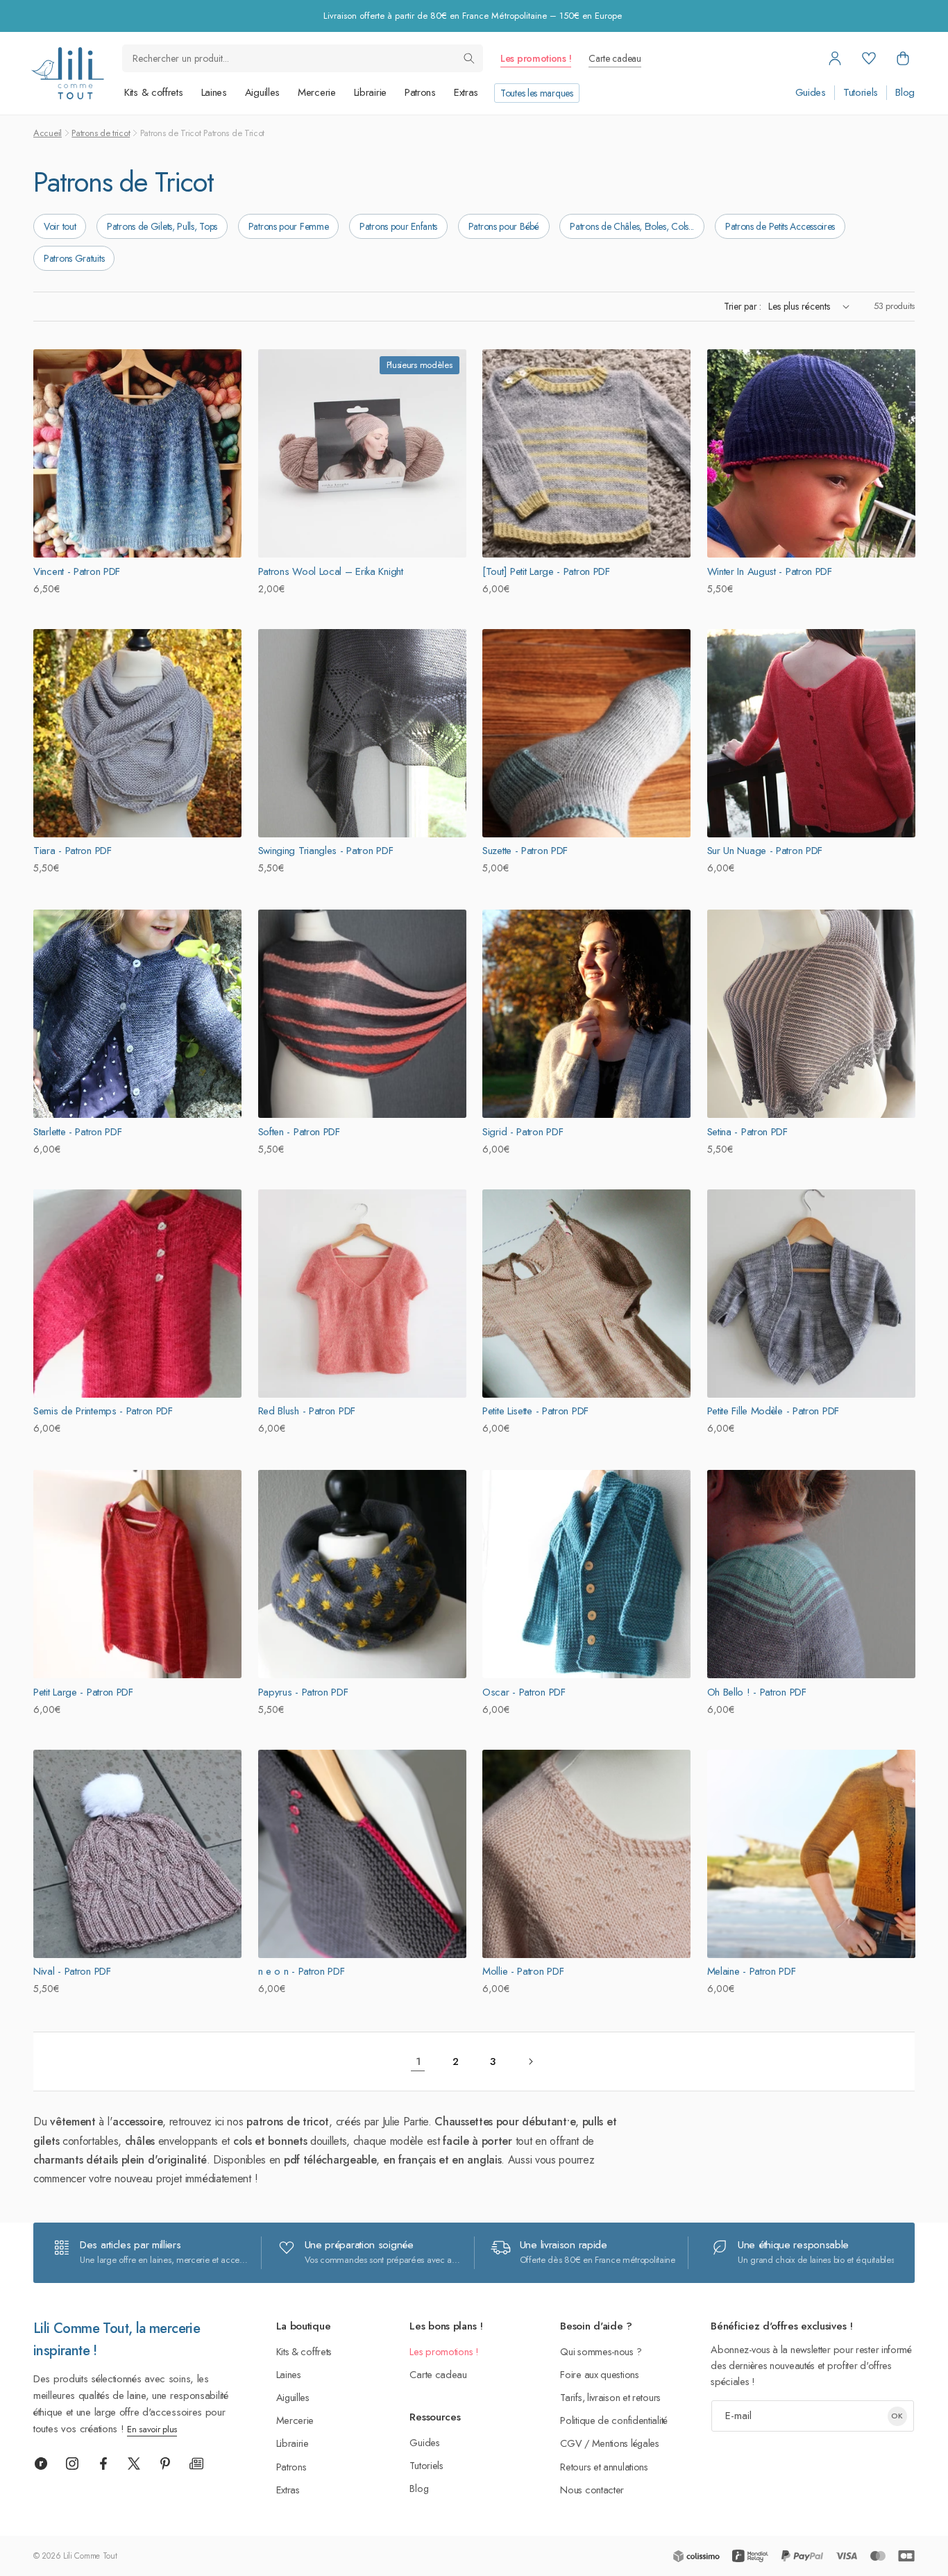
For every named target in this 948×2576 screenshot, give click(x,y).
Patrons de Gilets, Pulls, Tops (162, 226)
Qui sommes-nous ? (601, 2351)
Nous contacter (592, 2490)
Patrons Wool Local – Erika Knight (331, 571)
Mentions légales (626, 2443)
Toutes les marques (537, 93)
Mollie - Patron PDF (523, 1972)
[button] (903, 58)
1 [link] (418, 2061)
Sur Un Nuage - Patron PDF (765, 851)
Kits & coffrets (154, 92)
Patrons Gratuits (74, 258)
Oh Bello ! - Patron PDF (757, 1691)
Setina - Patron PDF (747, 1131)
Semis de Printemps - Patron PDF (103, 1412)
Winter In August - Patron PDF (770, 571)
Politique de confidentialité (614, 2420)
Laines (214, 92)
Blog (905, 93)
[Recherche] (469, 58)
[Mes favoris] (869, 58)
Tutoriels (861, 93)
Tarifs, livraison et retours (610, 2397)
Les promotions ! (536, 58)
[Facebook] (103, 2464)
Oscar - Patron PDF (524, 1691)
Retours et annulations (604, 2467)
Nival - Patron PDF (72, 1972)
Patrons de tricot (101, 133)
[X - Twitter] (134, 2464)
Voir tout (60, 226)
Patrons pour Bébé (504, 226)
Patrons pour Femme (289, 226)
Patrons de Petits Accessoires (780, 226)
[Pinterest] (165, 2464)
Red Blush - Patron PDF (307, 1412)
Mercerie (317, 92)
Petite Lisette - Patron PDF (535, 1412)
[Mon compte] (835, 58)
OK (897, 2416)
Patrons (420, 92)
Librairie (370, 92)
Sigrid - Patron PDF (523, 1131)
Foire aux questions (599, 2374)
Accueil (48, 133)
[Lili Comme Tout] (67, 73)
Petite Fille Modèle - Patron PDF (773, 1412)
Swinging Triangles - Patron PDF (326, 851)
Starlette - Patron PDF (77, 1131)
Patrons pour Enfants (398, 226)
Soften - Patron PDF (299, 1131)
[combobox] (303, 58)
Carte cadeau (615, 58)
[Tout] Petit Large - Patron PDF (546, 571)
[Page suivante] (530, 2061)
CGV (571, 2443)
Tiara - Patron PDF (73, 851)
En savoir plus (152, 2429)
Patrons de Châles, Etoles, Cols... (632, 226)
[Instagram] (72, 2464)
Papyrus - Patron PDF (303, 1691)
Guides (811, 93)
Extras (466, 92)
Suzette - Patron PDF (525, 851)
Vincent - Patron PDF (77, 571)
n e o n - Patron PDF (302, 1972)
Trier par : (743, 306)
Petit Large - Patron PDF (83, 1691)
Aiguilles (262, 92)
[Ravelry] (41, 2464)
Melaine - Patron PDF (752, 1972)
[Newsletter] (196, 2464)
